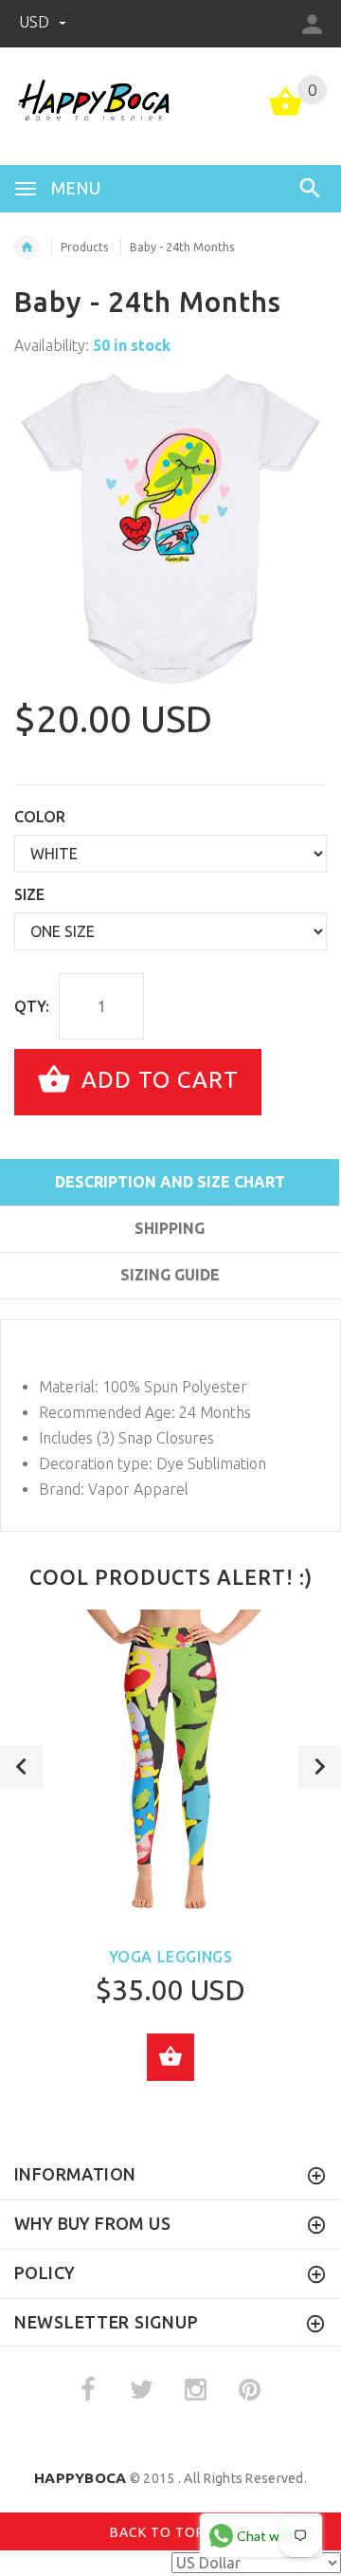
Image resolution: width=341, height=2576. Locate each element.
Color (40, 817)
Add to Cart (157, 1080)
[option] (170, 529)
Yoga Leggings (171, 1957)
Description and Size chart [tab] (170, 1182)
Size (29, 894)
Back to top (159, 2531)
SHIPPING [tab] (170, 1228)
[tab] (170, 1309)
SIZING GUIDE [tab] (170, 1275)
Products (84, 247)
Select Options (170, 2057)
